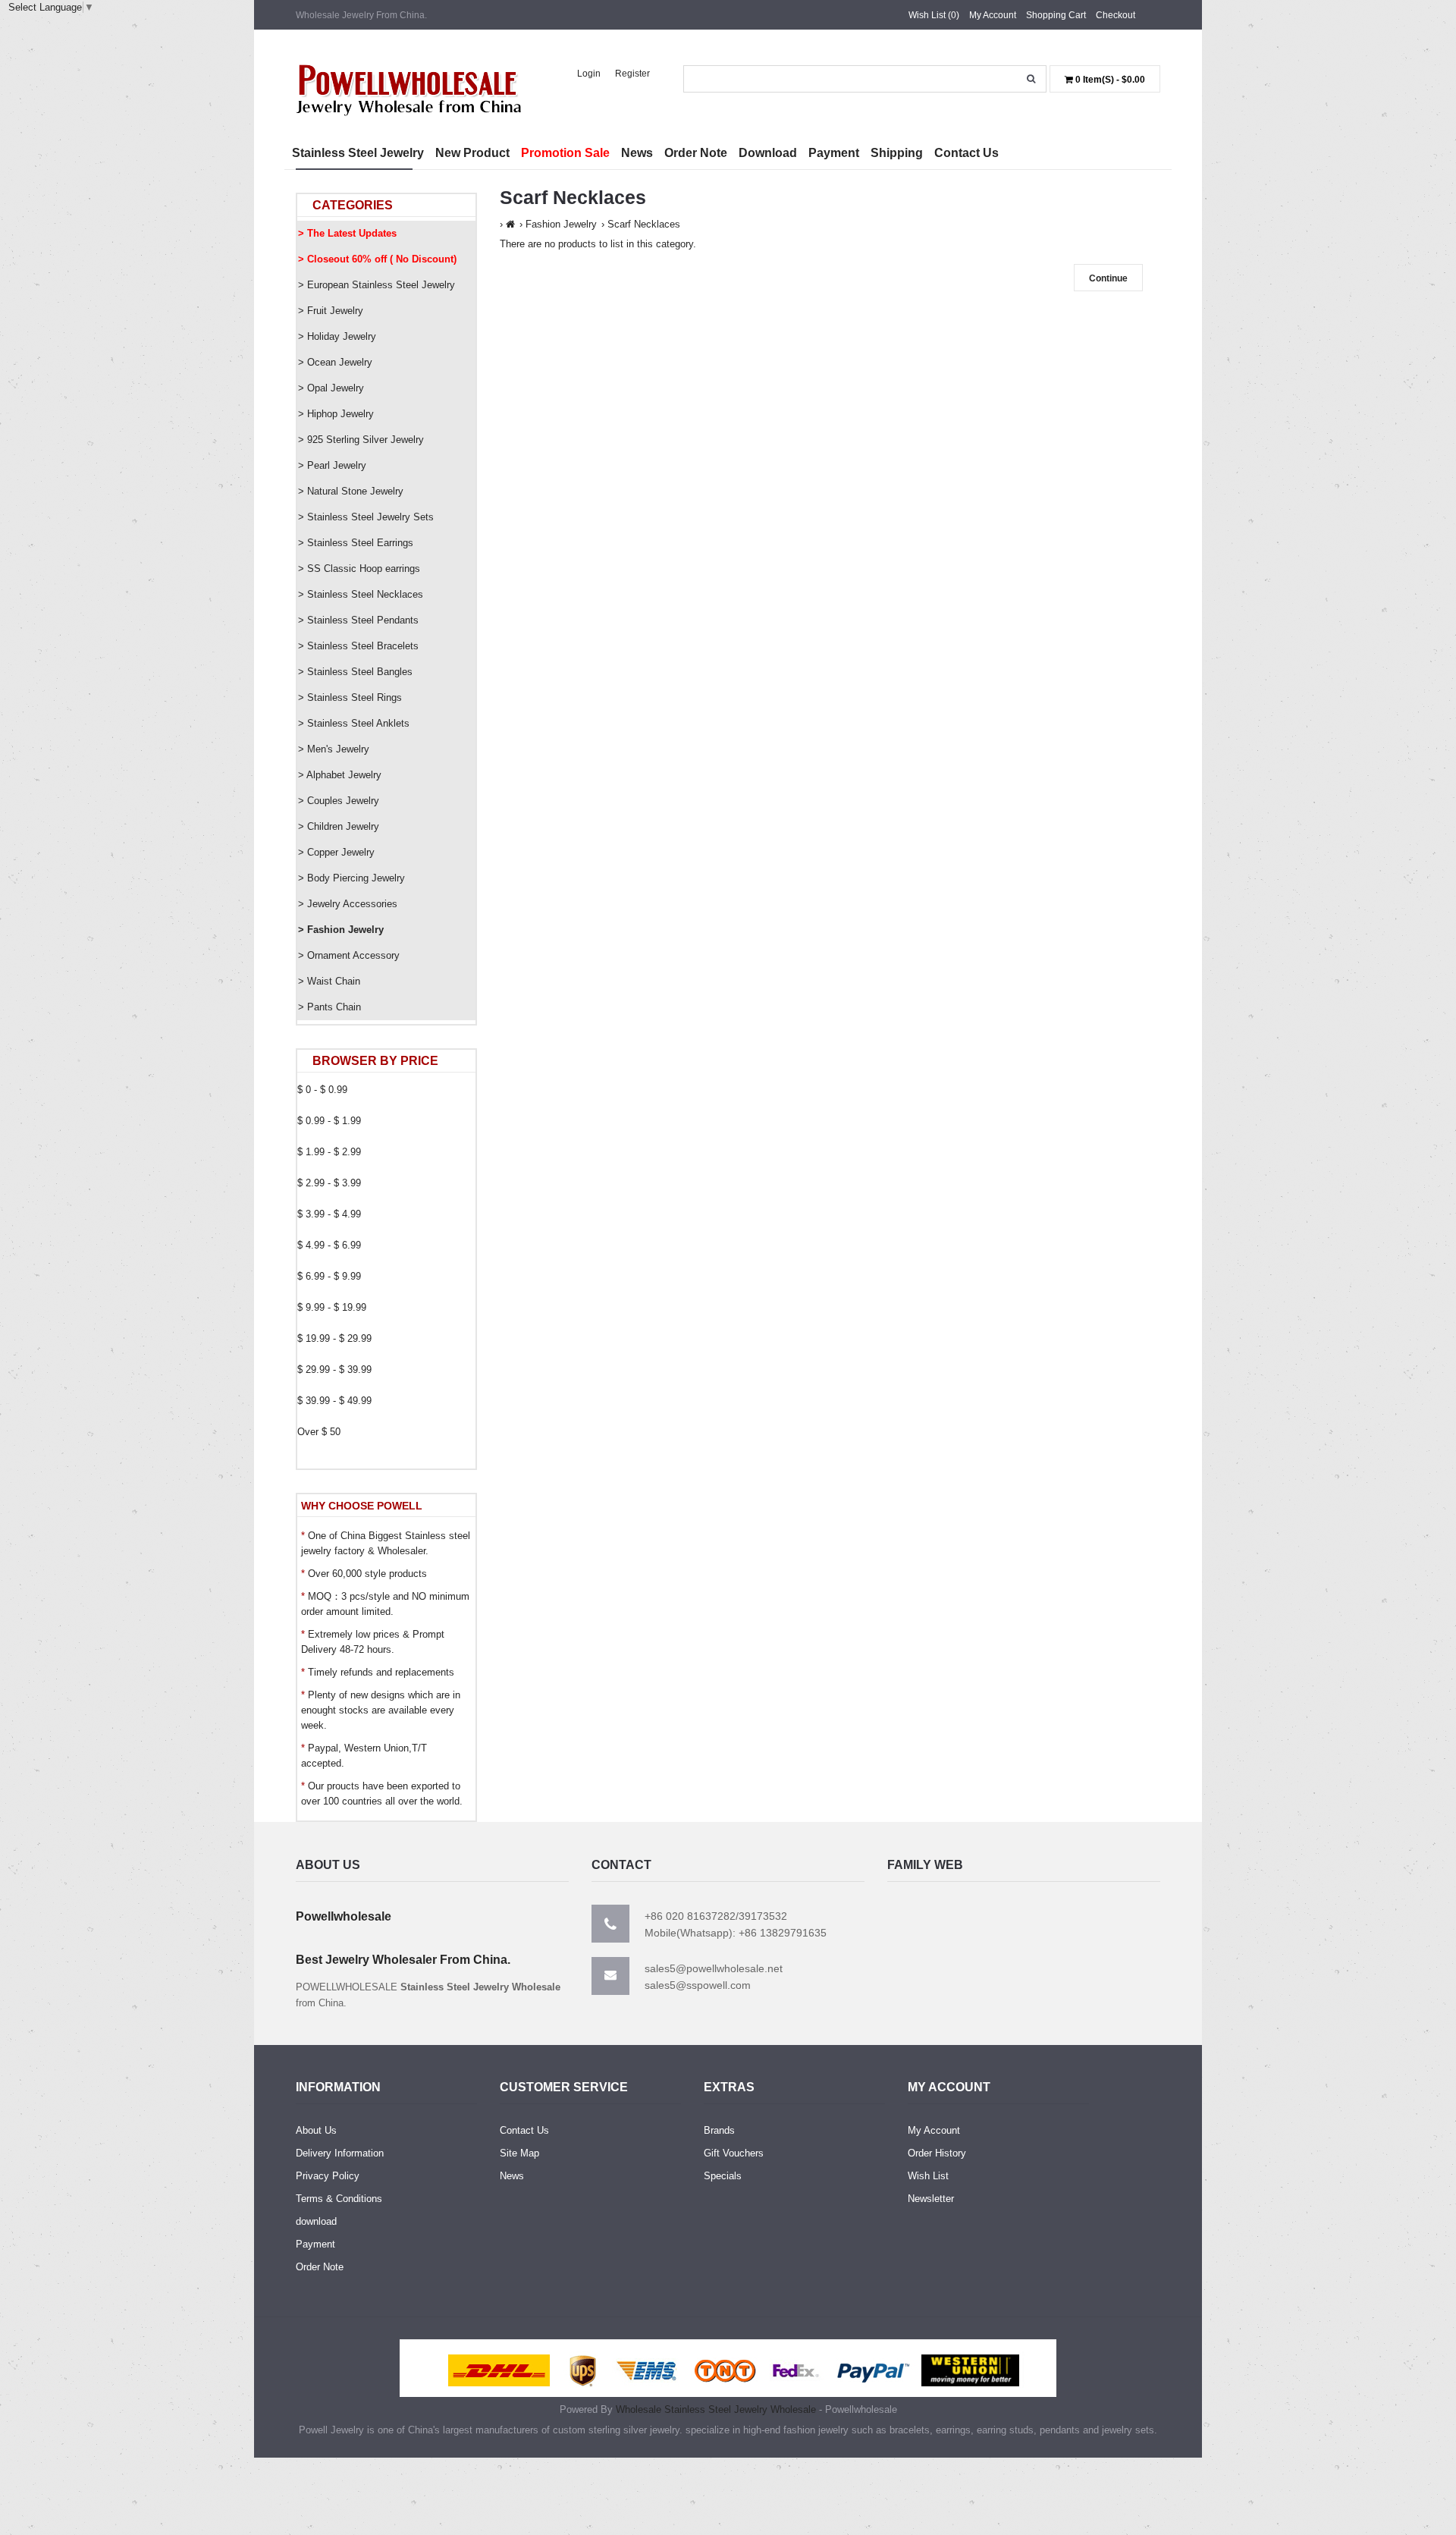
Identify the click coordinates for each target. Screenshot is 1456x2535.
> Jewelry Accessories (348, 904)
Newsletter (931, 2199)
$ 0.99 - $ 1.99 (329, 1121)
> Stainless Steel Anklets (354, 723)
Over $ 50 (319, 1432)
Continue (1108, 278)
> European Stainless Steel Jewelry (377, 285)
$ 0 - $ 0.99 (322, 1090)
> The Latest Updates (347, 233)
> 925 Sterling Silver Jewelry (361, 440)
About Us (316, 2130)
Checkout (1116, 15)
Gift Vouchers (734, 2153)
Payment (315, 2244)
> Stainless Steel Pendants (358, 620)
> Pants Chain (329, 1007)
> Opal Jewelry (331, 388)
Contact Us (524, 2130)
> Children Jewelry (339, 826)
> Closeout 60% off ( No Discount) (377, 259)
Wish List (928, 2176)
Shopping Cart (1056, 15)
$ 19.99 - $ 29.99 (334, 1338)
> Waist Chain (329, 981)
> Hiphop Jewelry (336, 414)
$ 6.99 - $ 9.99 (329, 1276)
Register (632, 74)
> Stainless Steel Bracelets (358, 646)
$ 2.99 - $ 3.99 (329, 1183)
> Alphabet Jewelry (340, 775)
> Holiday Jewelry (337, 336)
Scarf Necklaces (644, 224)
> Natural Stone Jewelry (351, 491)
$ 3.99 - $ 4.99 (329, 1214)
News (512, 2176)
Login (589, 74)
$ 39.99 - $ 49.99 (334, 1401)
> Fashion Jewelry (341, 930)
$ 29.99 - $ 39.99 (334, 1370)
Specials (723, 2176)
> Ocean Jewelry (335, 362)
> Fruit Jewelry (331, 311)
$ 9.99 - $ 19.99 (332, 1307)
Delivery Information (340, 2153)
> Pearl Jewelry (332, 465)
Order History (937, 2153)
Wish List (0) (934, 15)
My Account (993, 15)
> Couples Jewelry (339, 801)
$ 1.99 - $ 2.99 (329, 1152)
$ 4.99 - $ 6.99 (329, 1245)
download (316, 2221)
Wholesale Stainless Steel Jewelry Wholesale (716, 2409)
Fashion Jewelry (561, 224)
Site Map (519, 2153)
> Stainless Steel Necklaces (361, 594)
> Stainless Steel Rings (350, 697)
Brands (719, 2130)
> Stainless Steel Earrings (356, 543)
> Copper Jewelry (336, 852)
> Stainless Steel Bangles (355, 672)
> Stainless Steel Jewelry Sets (366, 517)
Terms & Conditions (339, 2199)
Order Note (320, 2267)
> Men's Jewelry (334, 749)
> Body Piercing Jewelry (351, 878)
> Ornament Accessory (349, 955)
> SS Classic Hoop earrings (359, 569)
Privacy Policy (328, 2176)
